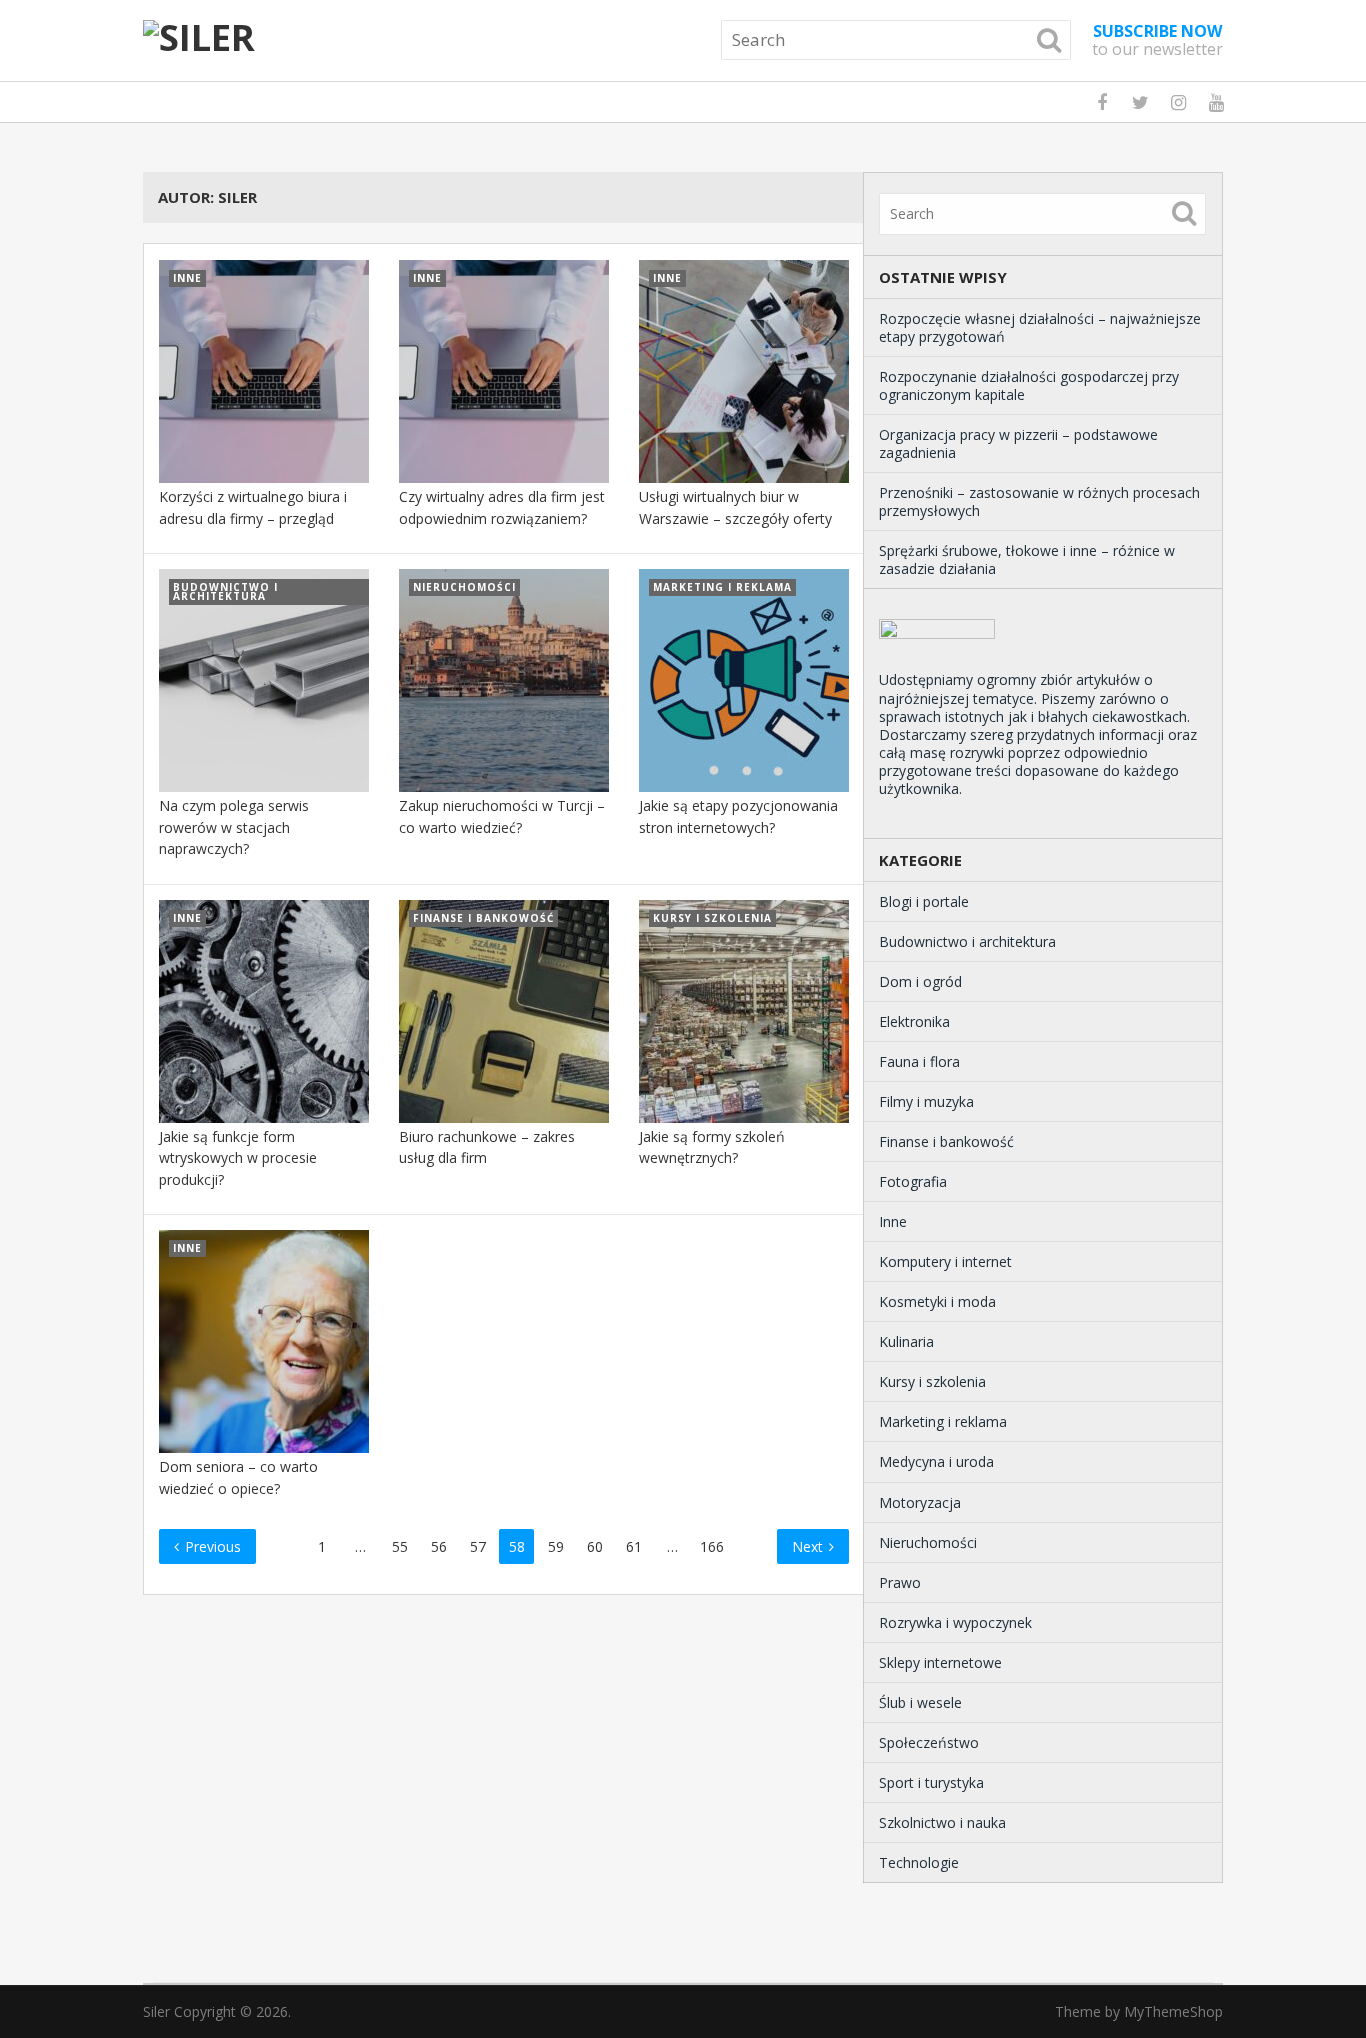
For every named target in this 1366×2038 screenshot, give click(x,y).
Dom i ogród (920, 981)
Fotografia (913, 1181)
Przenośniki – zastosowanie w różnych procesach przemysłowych (1039, 501)
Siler (156, 2011)
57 (478, 1546)
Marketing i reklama (943, 1421)
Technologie (919, 1862)
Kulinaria (906, 1341)
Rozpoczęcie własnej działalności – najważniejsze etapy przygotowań (1040, 327)
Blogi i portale (924, 901)
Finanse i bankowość (946, 1141)
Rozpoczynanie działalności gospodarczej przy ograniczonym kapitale (1029, 385)
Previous (211, 1546)
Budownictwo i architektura (967, 941)
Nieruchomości (928, 1542)
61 (634, 1546)
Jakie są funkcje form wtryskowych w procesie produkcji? (238, 1158)
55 (400, 1546)
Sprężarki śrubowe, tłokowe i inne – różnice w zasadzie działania (1027, 559)
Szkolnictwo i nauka (942, 1822)
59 (556, 1546)
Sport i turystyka (931, 1782)
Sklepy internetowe (940, 1662)
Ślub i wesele (920, 1702)
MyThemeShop (1173, 2011)
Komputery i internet (945, 1261)
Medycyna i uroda (936, 1461)
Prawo (900, 1582)
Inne (893, 1221)
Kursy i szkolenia (932, 1381)
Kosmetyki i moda (937, 1301)
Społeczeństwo (929, 1742)
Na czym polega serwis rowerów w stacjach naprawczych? (234, 827)
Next (809, 1546)
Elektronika (914, 1021)
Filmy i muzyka (926, 1101)
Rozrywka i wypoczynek (955, 1622)
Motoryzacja (920, 1502)
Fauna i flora (919, 1061)
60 (595, 1546)
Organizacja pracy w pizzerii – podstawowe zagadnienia (1018, 443)
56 (439, 1546)
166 (712, 1546)
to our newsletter (1157, 40)
